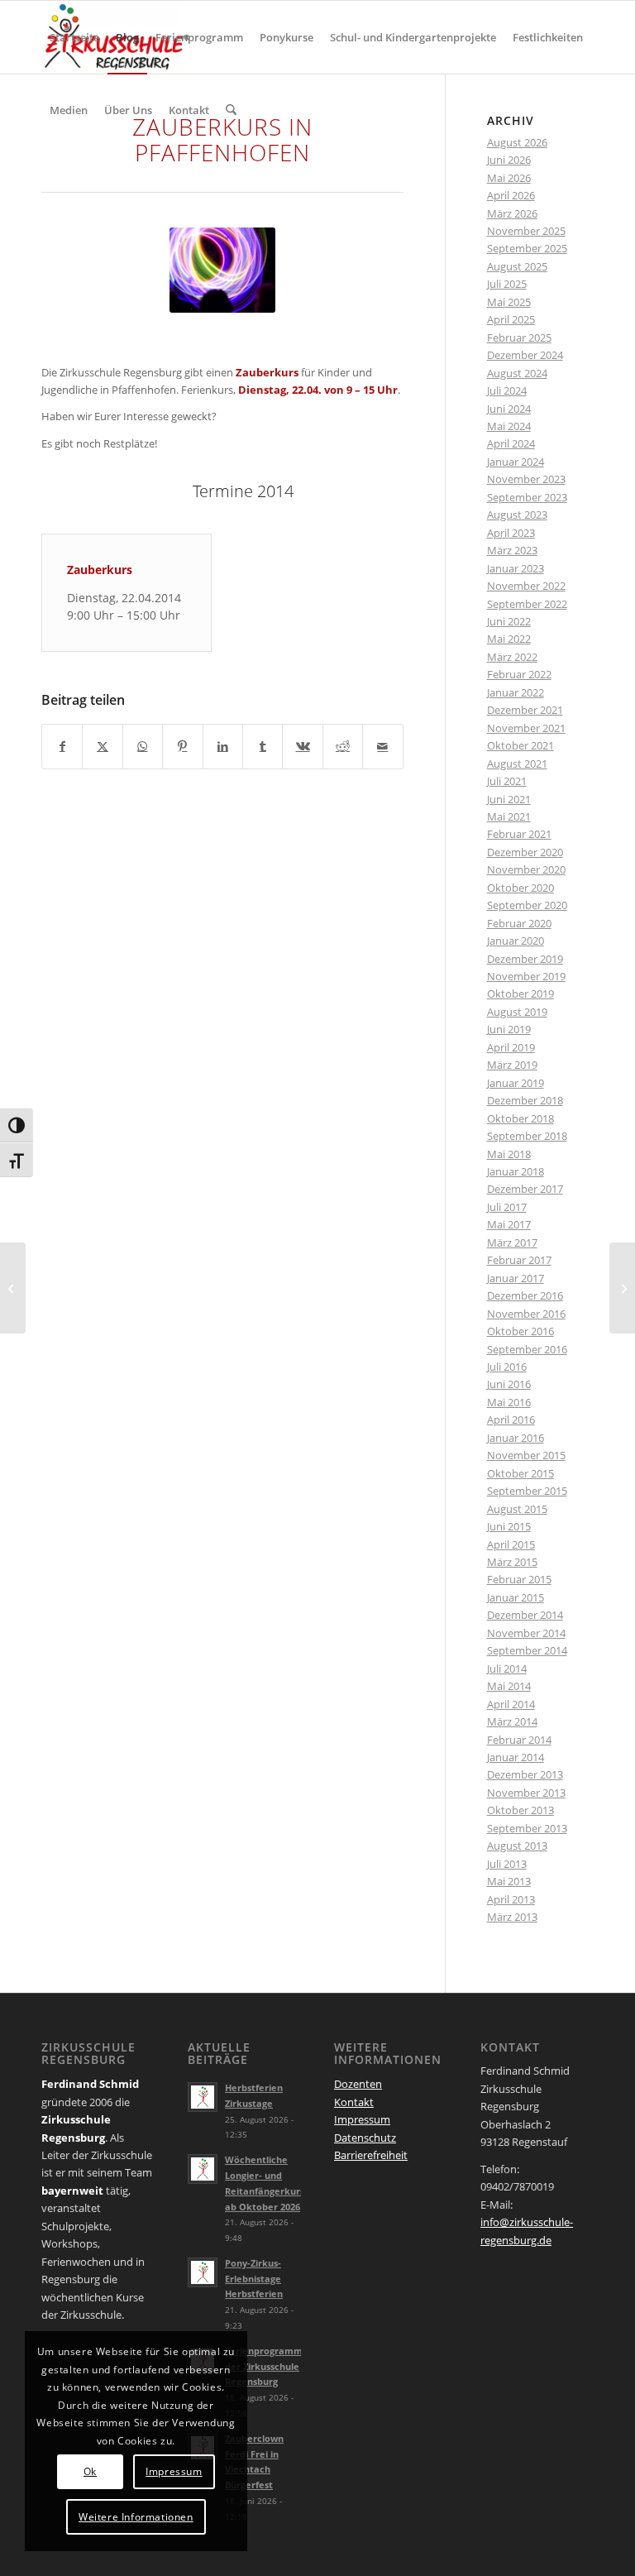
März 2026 (512, 213)
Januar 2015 (516, 1597)
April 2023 (511, 533)
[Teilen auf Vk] (302, 746)
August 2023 (517, 515)
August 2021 (517, 764)
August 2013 (517, 1846)
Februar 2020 (519, 923)
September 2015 (527, 1491)
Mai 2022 (509, 639)
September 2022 (527, 604)
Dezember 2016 (525, 1295)
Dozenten (358, 2084)
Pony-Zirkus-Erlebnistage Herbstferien (254, 2279)
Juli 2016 (507, 1367)
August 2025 (517, 266)
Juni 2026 (509, 160)
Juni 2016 (509, 1384)
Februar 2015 (519, 1579)
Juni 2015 (509, 1526)
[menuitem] (74, 37)
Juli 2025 (507, 284)
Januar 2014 (516, 1757)
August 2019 (517, 1012)
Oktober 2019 (520, 994)
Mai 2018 (509, 1154)
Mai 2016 (509, 1402)
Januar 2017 (516, 1278)
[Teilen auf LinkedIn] (223, 746)
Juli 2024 (507, 390)
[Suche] (231, 110)
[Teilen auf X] (102, 746)
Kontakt (354, 2102)
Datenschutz (365, 2138)
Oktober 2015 (520, 1473)
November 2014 (526, 1633)
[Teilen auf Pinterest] (182, 746)
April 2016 (511, 1420)
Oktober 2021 (520, 745)
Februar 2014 (519, 1740)
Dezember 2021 (525, 710)
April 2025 (511, 319)
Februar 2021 (519, 834)
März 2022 (512, 657)
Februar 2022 (519, 674)
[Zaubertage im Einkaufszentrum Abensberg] (13, 1288)
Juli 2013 (507, 1864)
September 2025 (527, 248)
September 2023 (527, 497)
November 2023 (526, 479)
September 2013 (527, 1828)
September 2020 (527, 905)
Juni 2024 (509, 409)
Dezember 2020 (525, 852)
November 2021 (526, 728)
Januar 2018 (516, 1171)
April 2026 (511, 195)
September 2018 (527, 1136)
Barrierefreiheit (371, 2155)
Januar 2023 (516, 568)
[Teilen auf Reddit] (343, 746)
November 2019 (526, 976)
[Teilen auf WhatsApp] (143, 746)
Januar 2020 (516, 941)
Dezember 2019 (525, 959)
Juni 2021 (509, 799)
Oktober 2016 (520, 1331)
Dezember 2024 (525, 355)
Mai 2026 (509, 178)
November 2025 (526, 231)
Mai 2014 (509, 1686)
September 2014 (527, 1650)
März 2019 (512, 1065)
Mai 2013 (509, 1881)
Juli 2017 (507, 1207)
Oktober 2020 (520, 888)
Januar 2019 (516, 1083)
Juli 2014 (507, 1669)
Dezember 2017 (525, 1189)
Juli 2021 (507, 781)
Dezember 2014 (525, 1615)
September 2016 (527, 1349)
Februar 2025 (519, 338)
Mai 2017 (509, 1224)
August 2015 (517, 1509)
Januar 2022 (516, 692)
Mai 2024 (509, 426)
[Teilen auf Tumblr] (263, 746)
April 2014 (511, 1704)
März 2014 (512, 1721)
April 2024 (511, 443)
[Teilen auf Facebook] (62, 746)
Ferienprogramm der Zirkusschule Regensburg (264, 2366)
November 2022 (526, 586)
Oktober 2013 (520, 1810)
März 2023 (512, 550)
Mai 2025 (509, 302)
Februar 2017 (519, 1260)
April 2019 (511, 1047)
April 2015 (511, 1544)
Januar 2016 (516, 1438)
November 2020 (526, 869)
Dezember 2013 (525, 1774)
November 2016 (526, 1314)
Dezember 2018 (525, 1100)
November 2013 (526, 1793)
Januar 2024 (516, 462)
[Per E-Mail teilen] (383, 746)
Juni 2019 (509, 1029)
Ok (90, 2471)
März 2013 (512, 1917)
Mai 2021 (509, 816)
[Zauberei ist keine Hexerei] (622, 1288)
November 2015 (526, 1455)
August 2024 (517, 373)
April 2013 (511, 1899)
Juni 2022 (509, 621)
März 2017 (512, 1243)
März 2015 (512, 1562)
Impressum (362, 2119)
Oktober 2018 (520, 1118)
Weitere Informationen (136, 2517)
